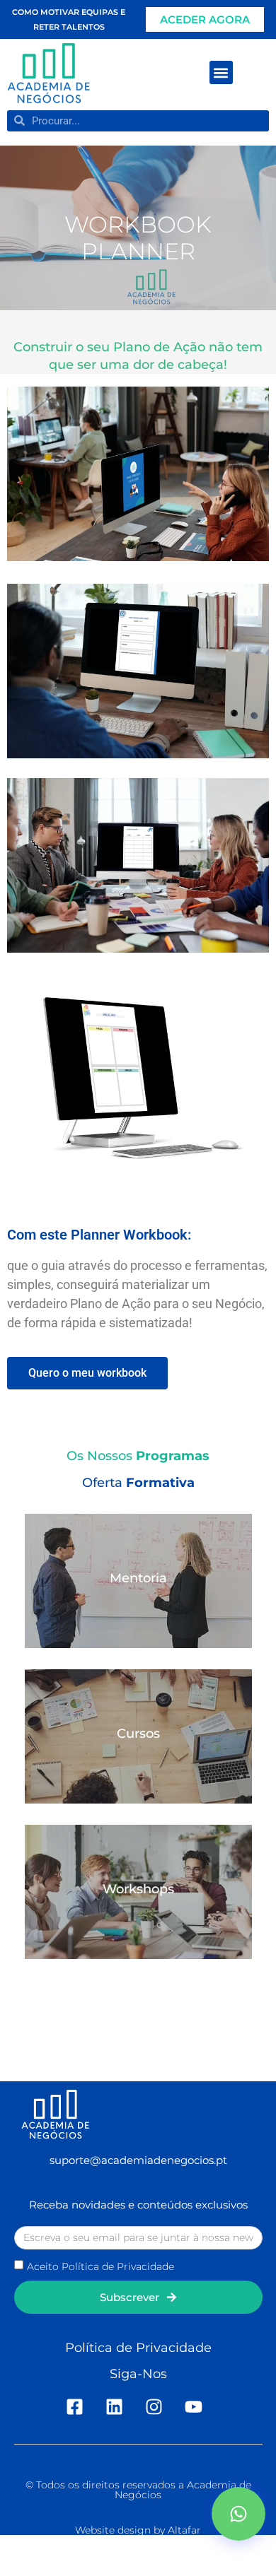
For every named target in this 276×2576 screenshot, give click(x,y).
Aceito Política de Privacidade (100, 2266)
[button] (221, 72)
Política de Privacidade (138, 2348)
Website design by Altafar (138, 2530)
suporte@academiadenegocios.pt (138, 2160)
